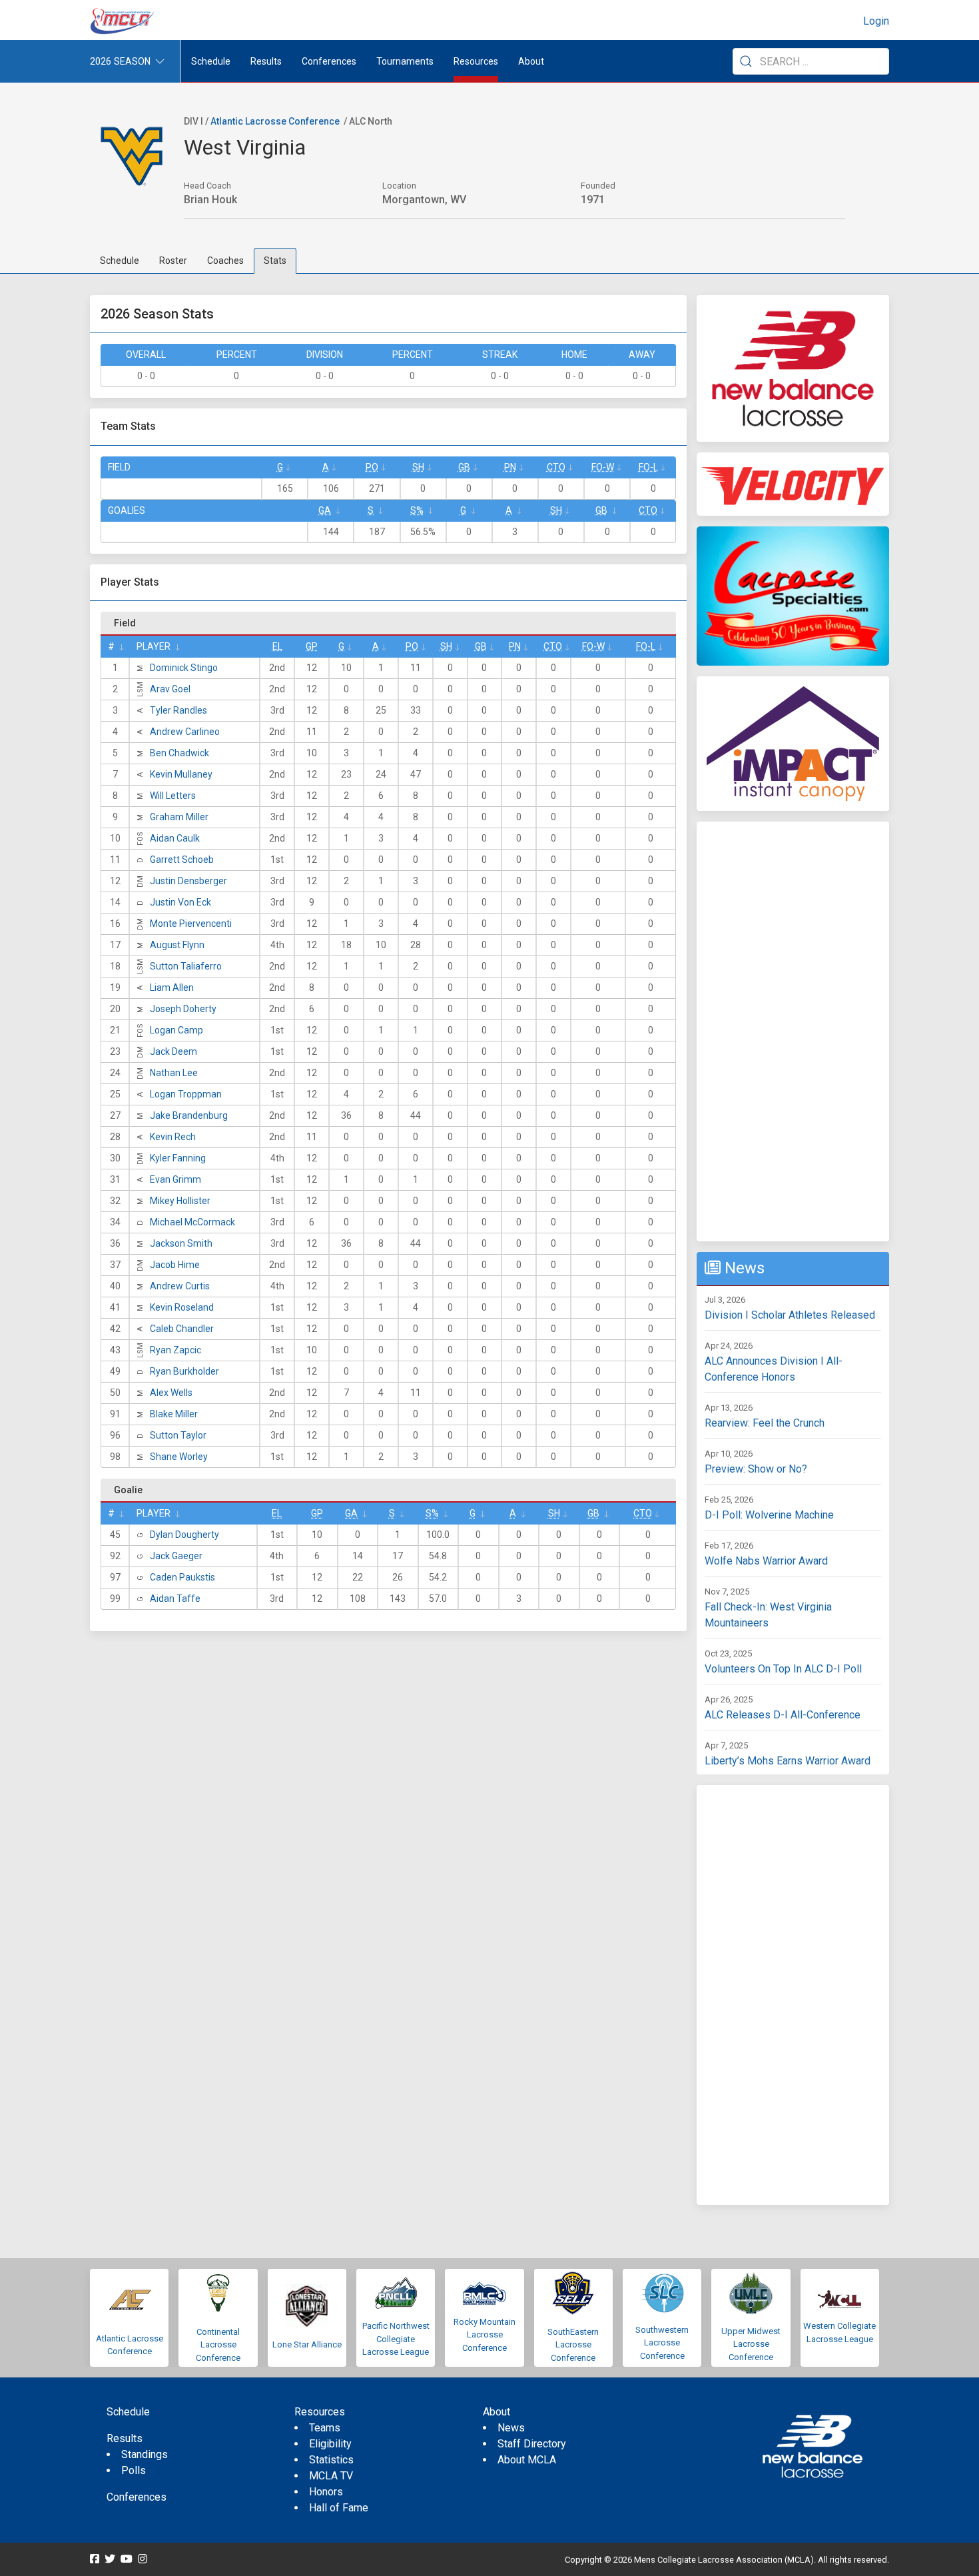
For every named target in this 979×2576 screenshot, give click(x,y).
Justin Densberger (188, 881)
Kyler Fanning (178, 1158)
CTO (556, 467)
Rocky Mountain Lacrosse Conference (485, 2335)
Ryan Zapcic (175, 1350)
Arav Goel (170, 689)
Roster (173, 261)
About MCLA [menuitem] (527, 2460)
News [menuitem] (511, 2428)
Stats (275, 261)
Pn (510, 467)
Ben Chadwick (179, 753)
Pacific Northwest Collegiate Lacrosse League (396, 2339)
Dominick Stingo (184, 668)
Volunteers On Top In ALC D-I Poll (783, 1669)
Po (372, 467)
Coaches (225, 261)
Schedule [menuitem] (211, 61)
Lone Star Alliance (307, 2344)
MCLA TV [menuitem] (331, 2476)
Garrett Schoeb (182, 860)
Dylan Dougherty (184, 1535)
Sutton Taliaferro (186, 966)
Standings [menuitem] (145, 2454)
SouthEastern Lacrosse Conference (573, 2345)
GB (464, 467)
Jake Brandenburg (189, 1115)
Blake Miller (174, 1414)
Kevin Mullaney (181, 774)
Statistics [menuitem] (331, 2460)
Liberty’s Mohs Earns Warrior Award (788, 1761)
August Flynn (177, 945)
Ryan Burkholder (184, 1371)
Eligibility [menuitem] (330, 2444)
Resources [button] (476, 61)
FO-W (603, 467)
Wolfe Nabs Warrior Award (766, 1561)
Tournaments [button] (405, 61)
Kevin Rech (173, 1137)
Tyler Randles (178, 710)
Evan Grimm (175, 1179)
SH (418, 467)
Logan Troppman (186, 1094)
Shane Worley (179, 1457)
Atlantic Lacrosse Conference (275, 121)
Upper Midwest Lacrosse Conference (751, 2344)
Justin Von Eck (180, 902)
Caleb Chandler (182, 1329)
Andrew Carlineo (185, 732)
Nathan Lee (174, 1073)
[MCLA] (123, 21)
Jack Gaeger (176, 1556)
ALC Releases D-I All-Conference (783, 1715)
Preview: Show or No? (756, 1469)
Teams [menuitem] (325, 2428)
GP (312, 646)
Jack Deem (173, 1051)
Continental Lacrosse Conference (218, 2345)
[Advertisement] (793, 1031)
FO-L (648, 467)
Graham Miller (179, 817)
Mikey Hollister (180, 1201)
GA (325, 510)
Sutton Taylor (178, 1435)
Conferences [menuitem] (137, 2497)
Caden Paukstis (182, 1577)
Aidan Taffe (175, 1599)
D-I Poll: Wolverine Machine (769, 1515)
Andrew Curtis (180, 1286)
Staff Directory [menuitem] (532, 2444)
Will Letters (173, 796)
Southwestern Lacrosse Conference (662, 2343)
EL (277, 646)
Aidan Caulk (175, 838)
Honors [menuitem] (326, 2492)
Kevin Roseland (182, 1307)
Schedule (120, 261)
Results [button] (266, 61)
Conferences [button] (329, 61)
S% (417, 510)
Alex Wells (171, 1393)
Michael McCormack (192, 1222)
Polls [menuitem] (134, 2470)
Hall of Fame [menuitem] (339, 2508)
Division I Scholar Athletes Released (790, 1315)
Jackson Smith (181, 1243)
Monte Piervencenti (191, 924)
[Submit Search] (746, 61)
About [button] (531, 61)
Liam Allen (172, 987)
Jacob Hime (175, 1265)
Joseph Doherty (183, 1009)
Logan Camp (176, 1030)
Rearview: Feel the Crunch (765, 1423)
